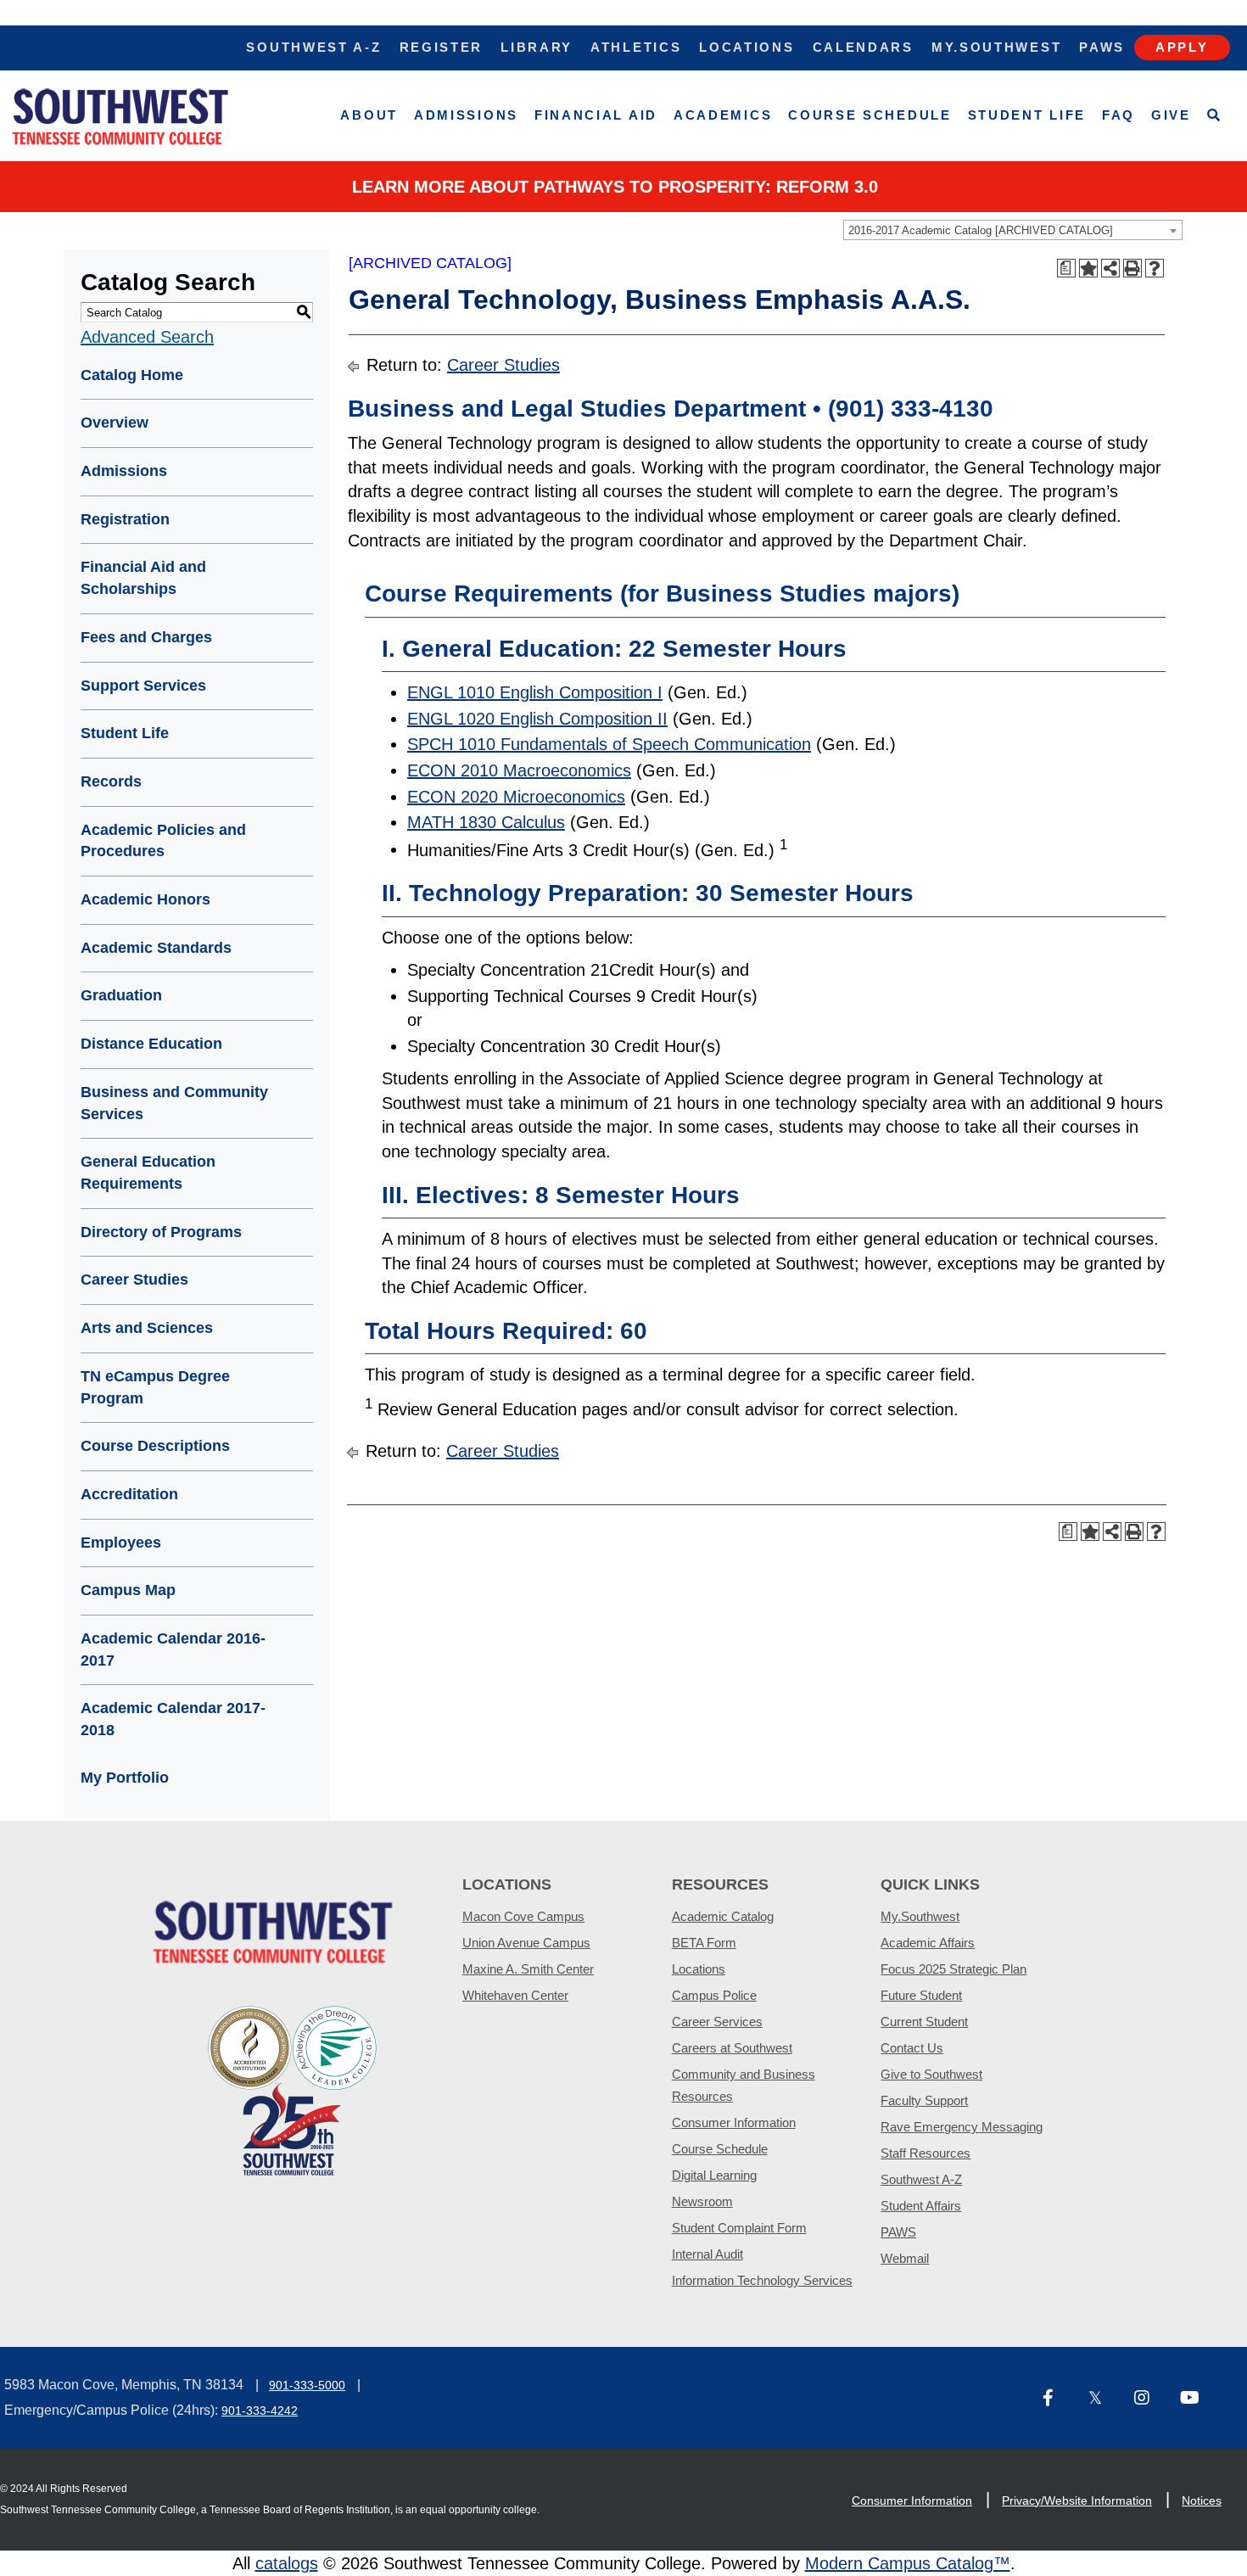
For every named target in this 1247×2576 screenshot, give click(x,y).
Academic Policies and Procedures (163, 841)
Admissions (466, 115)
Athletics (636, 47)
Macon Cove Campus (523, 1916)
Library (537, 47)
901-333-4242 (260, 2411)
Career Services (717, 2022)
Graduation (121, 995)
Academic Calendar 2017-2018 (173, 1719)
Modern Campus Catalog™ (908, 2563)
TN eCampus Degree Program (155, 1387)
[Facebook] (1059, 2399)
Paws (1102, 47)
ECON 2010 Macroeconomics (519, 770)
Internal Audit (707, 2254)
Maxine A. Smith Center (528, 1969)
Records (111, 781)
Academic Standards (156, 948)
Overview (115, 423)
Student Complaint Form (739, 2228)
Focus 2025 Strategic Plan (953, 1969)
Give (1171, 115)
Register (442, 47)
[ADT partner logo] (293, 2089)
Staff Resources (925, 2153)
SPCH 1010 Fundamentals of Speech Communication (609, 744)
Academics (723, 115)
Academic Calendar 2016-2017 (173, 1649)
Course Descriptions (155, 1446)
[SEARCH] (1214, 116)
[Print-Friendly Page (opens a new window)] (1132, 268)
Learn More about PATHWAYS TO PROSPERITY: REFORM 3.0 (615, 187)
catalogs (287, 2563)
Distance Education (151, 1044)
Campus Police (714, 1995)
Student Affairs (921, 2206)
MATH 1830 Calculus (486, 822)
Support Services (143, 686)
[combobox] (1013, 230)
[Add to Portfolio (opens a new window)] (1088, 268)
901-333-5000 (307, 2385)
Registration (125, 519)
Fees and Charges (146, 637)
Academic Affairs (928, 1943)
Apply (1182, 47)
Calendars (863, 47)
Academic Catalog (723, 1916)
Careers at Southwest (732, 2048)
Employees (121, 1543)
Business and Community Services (174, 1103)
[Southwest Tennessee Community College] (120, 116)
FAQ (1118, 115)
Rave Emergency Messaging (962, 2127)
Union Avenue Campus (526, 1943)
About (369, 115)
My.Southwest (996, 47)
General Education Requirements (148, 1173)
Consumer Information (734, 2122)
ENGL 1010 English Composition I (535, 692)
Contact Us (912, 2048)
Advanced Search (147, 337)
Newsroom (702, 2201)
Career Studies (134, 1280)
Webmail (905, 2258)
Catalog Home (132, 375)
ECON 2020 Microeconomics (516, 797)
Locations (747, 47)
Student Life (1027, 115)
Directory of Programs (161, 1232)
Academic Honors (145, 899)
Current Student (924, 2022)
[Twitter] (1104, 2399)
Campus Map (128, 1590)
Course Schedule (870, 115)
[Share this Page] (1110, 268)
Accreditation (129, 1494)
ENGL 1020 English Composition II (537, 719)
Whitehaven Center (515, 1995)
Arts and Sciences (147, 1328)
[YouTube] (1196, 2399)
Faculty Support (924, 2100)
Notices (1202, 2500)
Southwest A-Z (313, 47)
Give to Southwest (931, 2074)
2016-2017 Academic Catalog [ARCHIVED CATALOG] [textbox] (981, 230)
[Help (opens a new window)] (1155, 268)
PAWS (898, 2232)
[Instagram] (1150, 2399)
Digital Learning (714, 2175)
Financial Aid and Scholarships (143, 578)
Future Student (921, 1995)
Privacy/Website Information (1077, 2500)
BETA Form (704, 1943)
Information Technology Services (762, 2280)
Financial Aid (596, 115)
